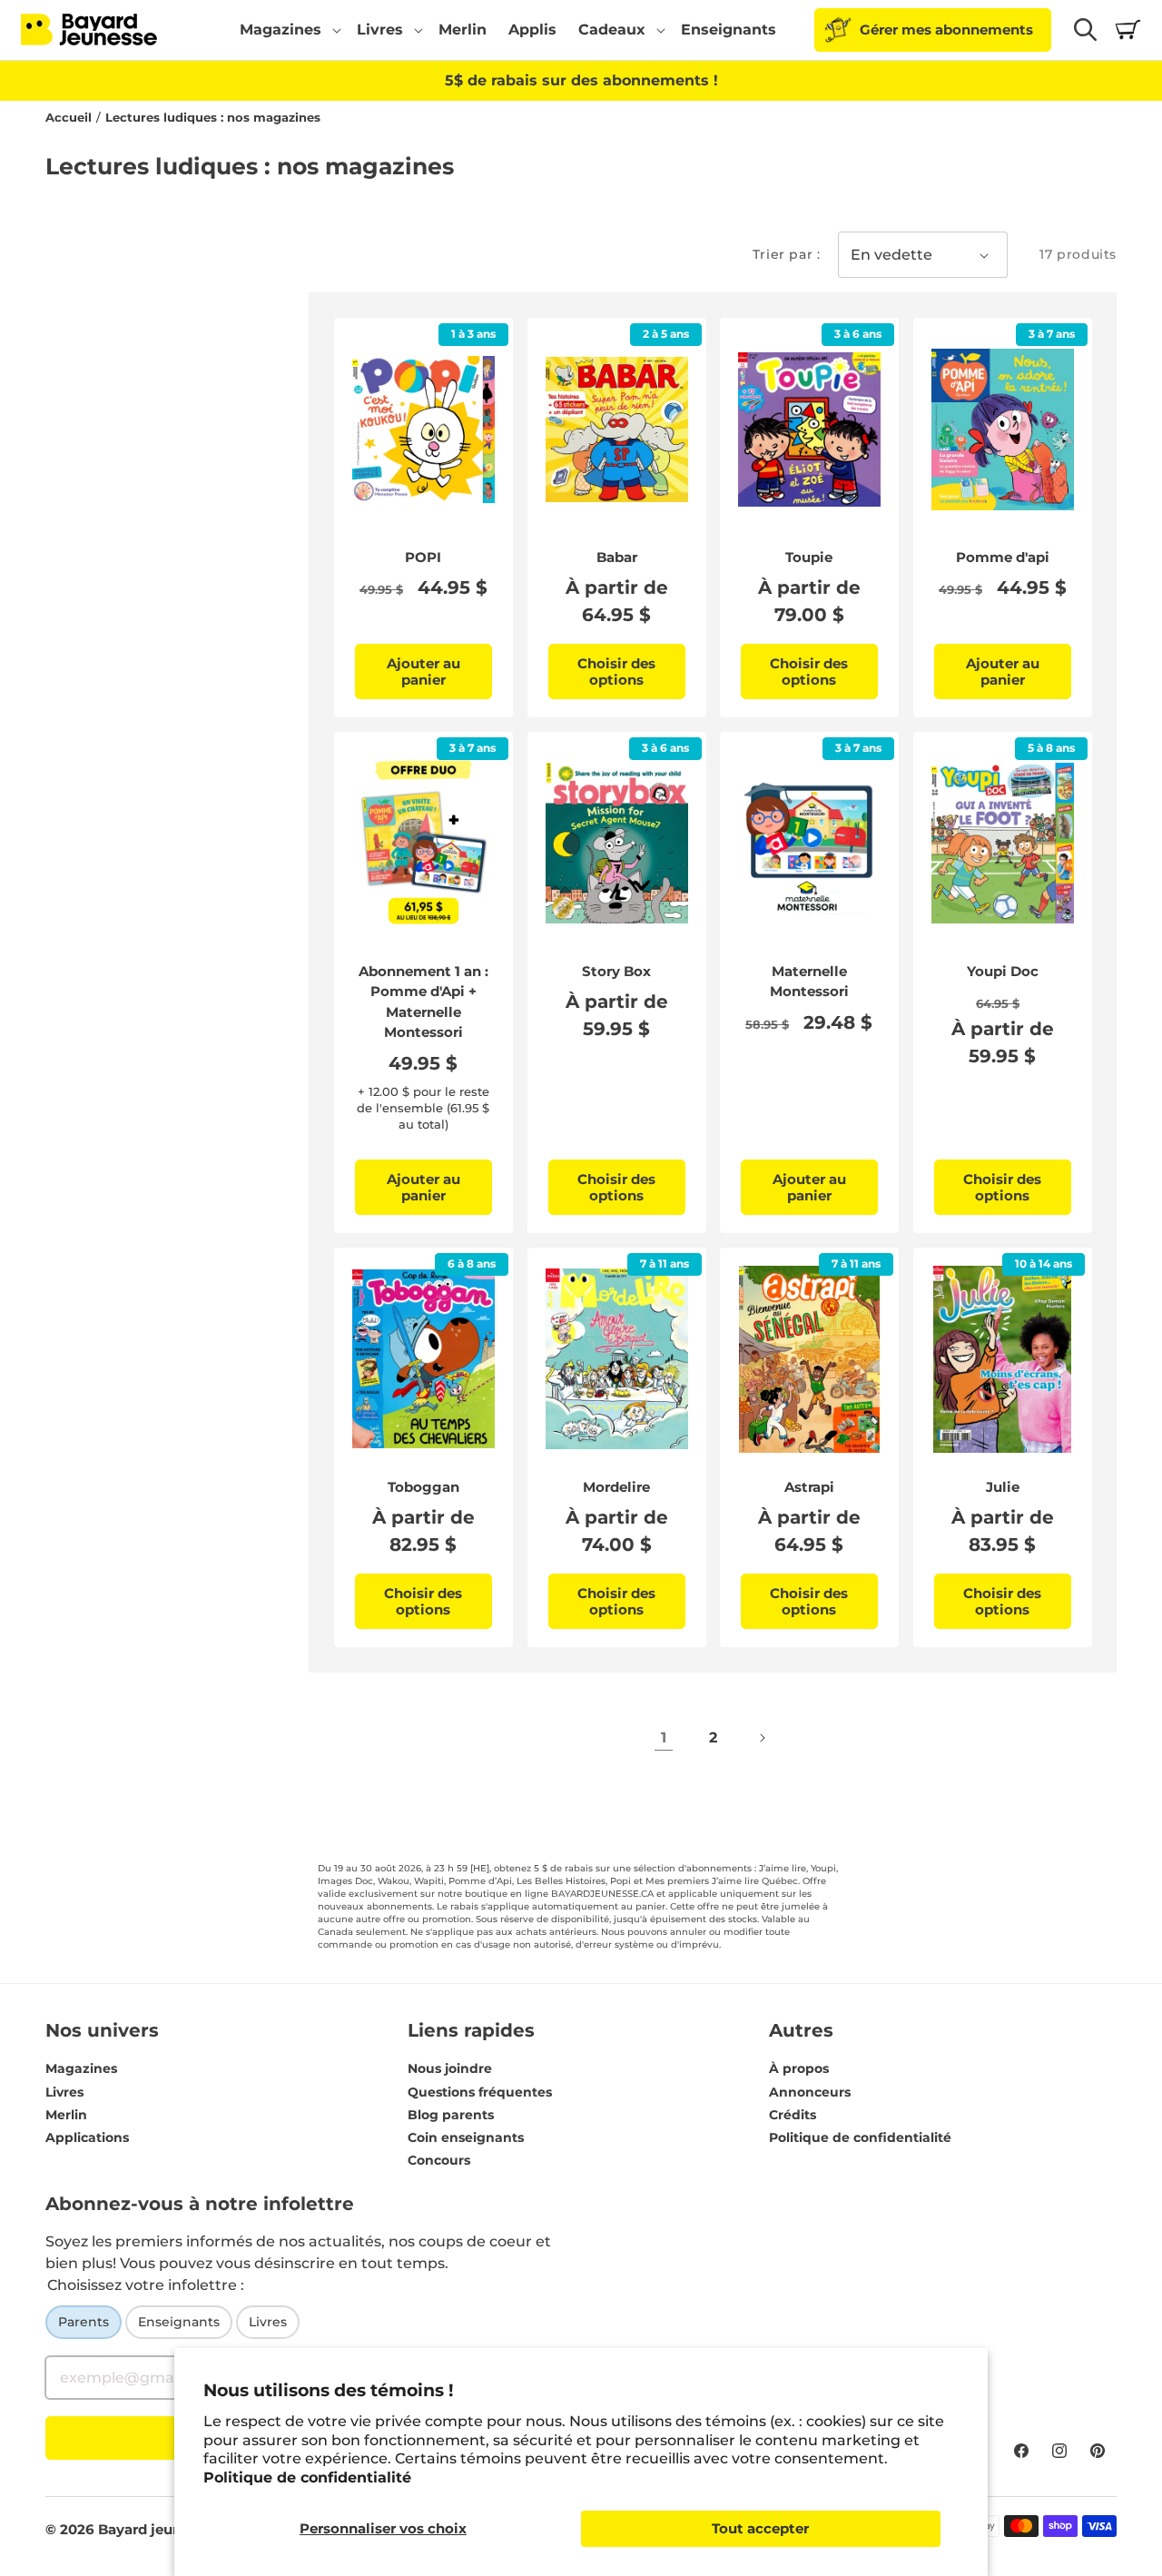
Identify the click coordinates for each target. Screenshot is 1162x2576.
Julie (1002, 1487)
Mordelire (616, 1487)
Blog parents (451, 2115)
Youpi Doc (1002, 971)
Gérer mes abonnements (946, 30)
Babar (616, 557)
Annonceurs (810, 2092)
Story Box (616, 971)
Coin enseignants (466, 2137)
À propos (799, 2068)
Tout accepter (760, 2528)
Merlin (66, 2115)
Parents (84, 2322)
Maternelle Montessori (809, 982)
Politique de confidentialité (307, 2477)
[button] (287, 30)
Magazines (81, 2068)
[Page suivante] (762, 1738)
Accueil (69, 118)
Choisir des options (616, 671)
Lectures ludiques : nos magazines (213, 118)
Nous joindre (450, 2068)
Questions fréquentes (480, 2092)
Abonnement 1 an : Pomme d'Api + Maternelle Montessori (423, 1002)
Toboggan (423, 1487)
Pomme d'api (1002, 557)
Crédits (793, 2115)
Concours (439, 2160)
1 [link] (664, 1737)
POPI (423, 557)
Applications (87, 2137)
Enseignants (179, 2322)
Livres (64, 2092)
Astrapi (809, 1487)
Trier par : (787, 254)
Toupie (809, 557)
